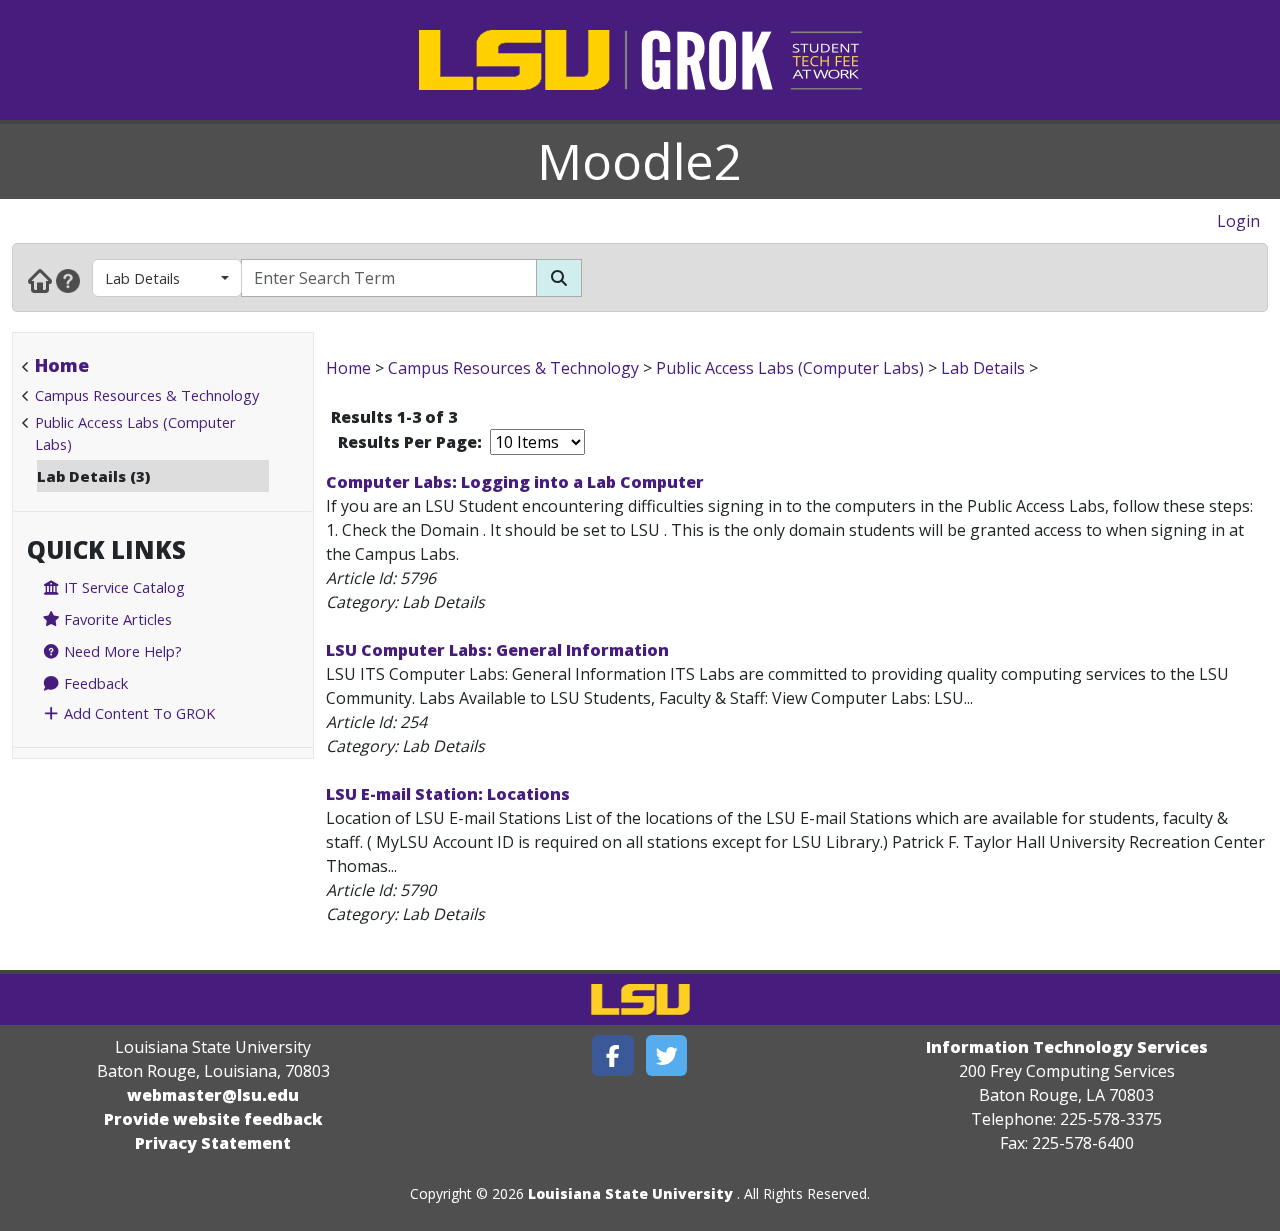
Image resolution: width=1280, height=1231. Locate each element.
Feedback (94, 683)
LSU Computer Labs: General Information (497, 650)
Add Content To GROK (137, 713)
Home (62, 365)
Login (1238, 221)
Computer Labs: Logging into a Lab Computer (515, 482)
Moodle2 (640, 161)
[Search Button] (559, 278)
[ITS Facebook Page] (613, 1055)
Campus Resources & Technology (147, 395)
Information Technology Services (1067, 1047)
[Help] (68, 280)
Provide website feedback (213, 1119)
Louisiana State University (630, 1193)
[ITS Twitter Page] (667, 1055)
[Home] (40, 280)
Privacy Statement (213, 1143)
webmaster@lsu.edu (213, 1095)
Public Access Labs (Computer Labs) (790, 368)
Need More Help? (121, 651)
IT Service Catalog (122, 587)
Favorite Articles (116, 619)
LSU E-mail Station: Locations (448, 794)
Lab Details (142, 278)
